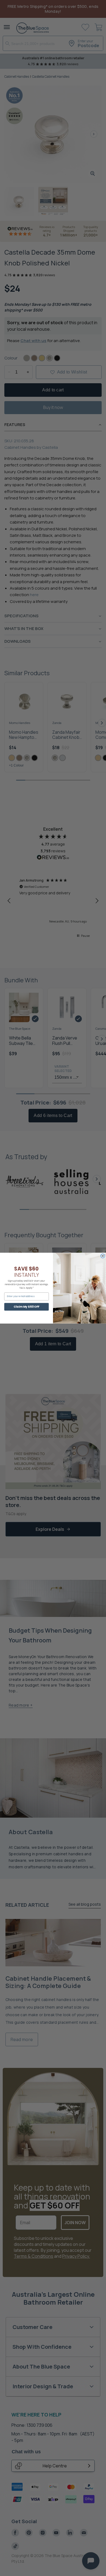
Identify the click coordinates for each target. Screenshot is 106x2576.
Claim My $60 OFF (26, 1307)
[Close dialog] (103, 1256)
